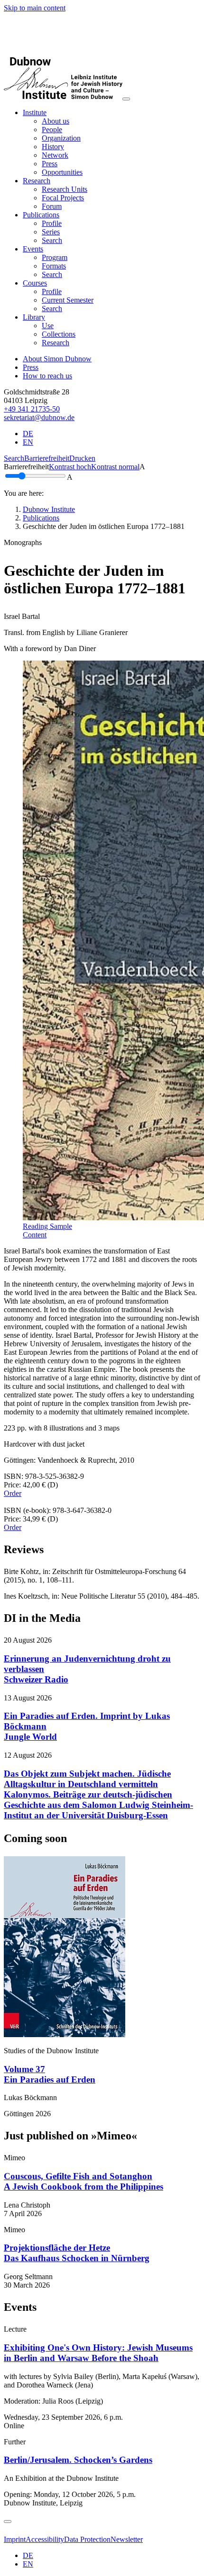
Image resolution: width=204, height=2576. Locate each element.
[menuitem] (56, 121)
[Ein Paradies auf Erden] (65, 2035)
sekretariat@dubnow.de (39, 417)
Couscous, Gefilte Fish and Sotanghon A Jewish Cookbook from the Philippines (83, 2181)
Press (31, 367)
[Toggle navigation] (126, 99)
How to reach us (47, 376)
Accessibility (45, 2539)
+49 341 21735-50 (32, 409)
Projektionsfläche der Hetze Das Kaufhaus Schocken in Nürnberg (77, 2253)
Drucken (82, 458)
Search (14, 458)
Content (35, 1235)
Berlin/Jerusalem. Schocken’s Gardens (78, 2460)
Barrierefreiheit (47, 458)
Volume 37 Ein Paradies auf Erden (50, 2074)
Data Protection (87, 2539)
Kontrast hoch (70, 467)
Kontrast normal (115, 467)
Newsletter (127, 2539)
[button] (35, 112)
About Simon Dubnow (57, 359)
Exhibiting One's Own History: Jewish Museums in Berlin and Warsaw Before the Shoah (98, 2353)
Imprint (15, 2539)
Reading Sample (47, 1226)
